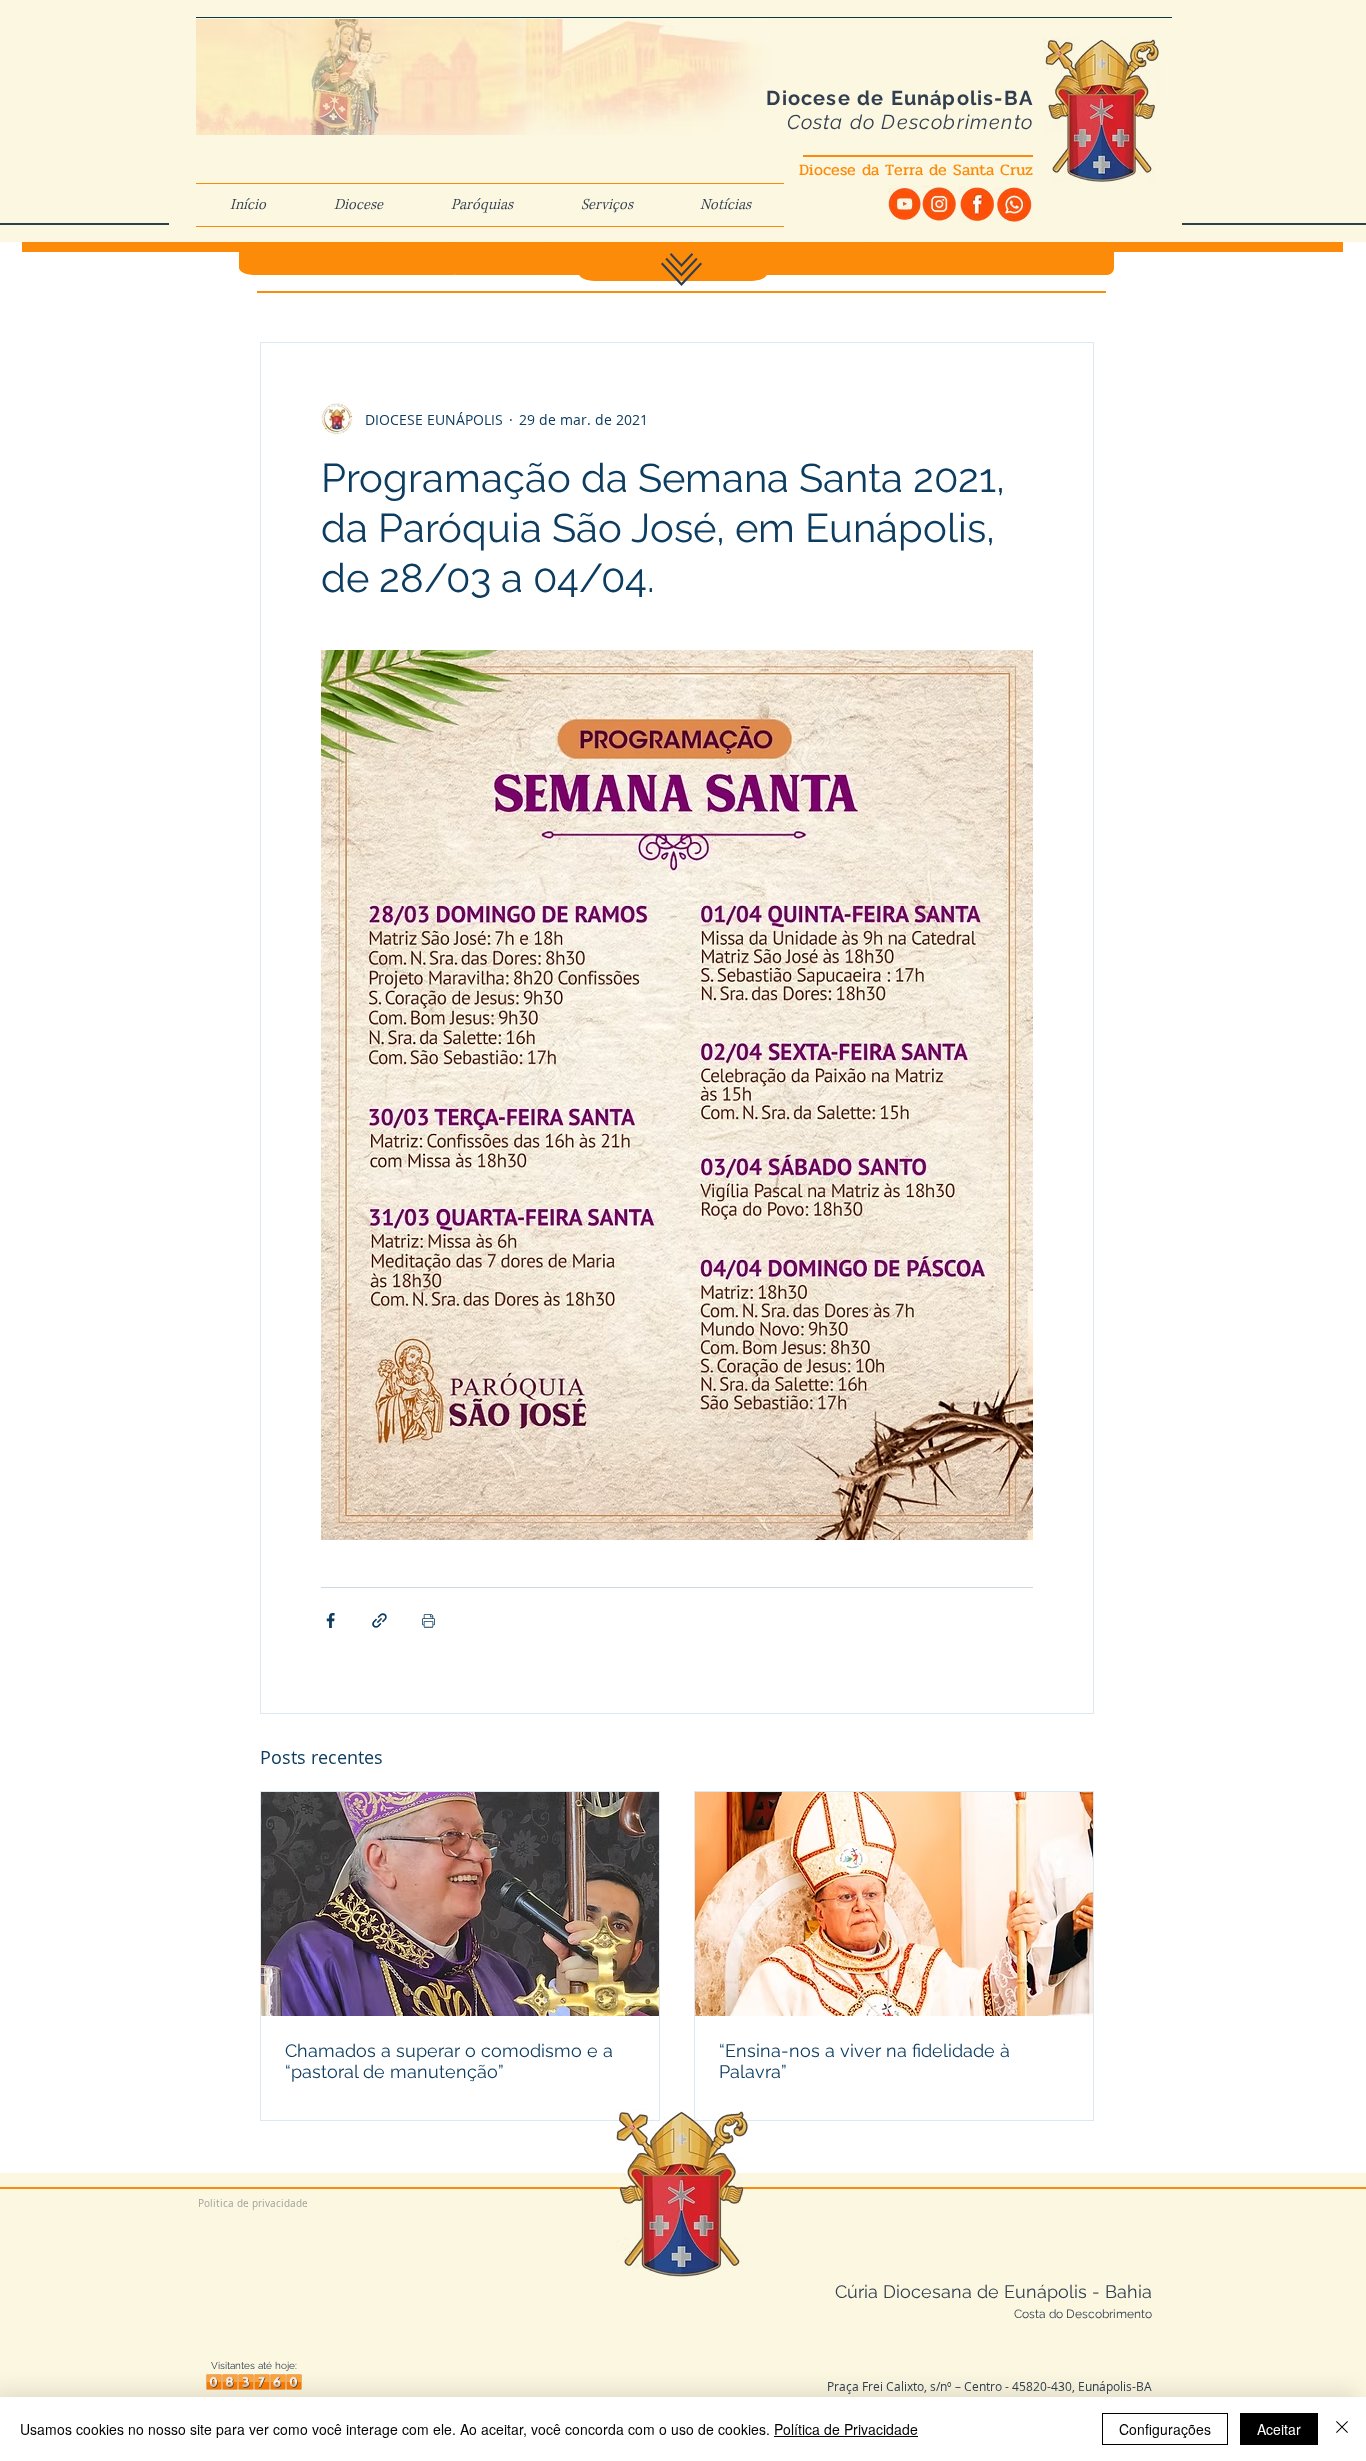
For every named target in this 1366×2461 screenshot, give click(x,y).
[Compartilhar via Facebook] (330, 1620)
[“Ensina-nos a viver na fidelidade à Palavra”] (894, 1904)
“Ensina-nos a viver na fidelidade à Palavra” (864, 2061)
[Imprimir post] (428, 1620)
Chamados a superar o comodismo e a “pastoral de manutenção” (449, 2061)
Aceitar (1279, 2429)
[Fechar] (1342, 2429)
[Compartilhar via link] (379, 1620)
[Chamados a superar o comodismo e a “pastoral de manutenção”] (460, 1904)
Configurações (1165, 2429)
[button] (358, 205)
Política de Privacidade (846, 2429)
